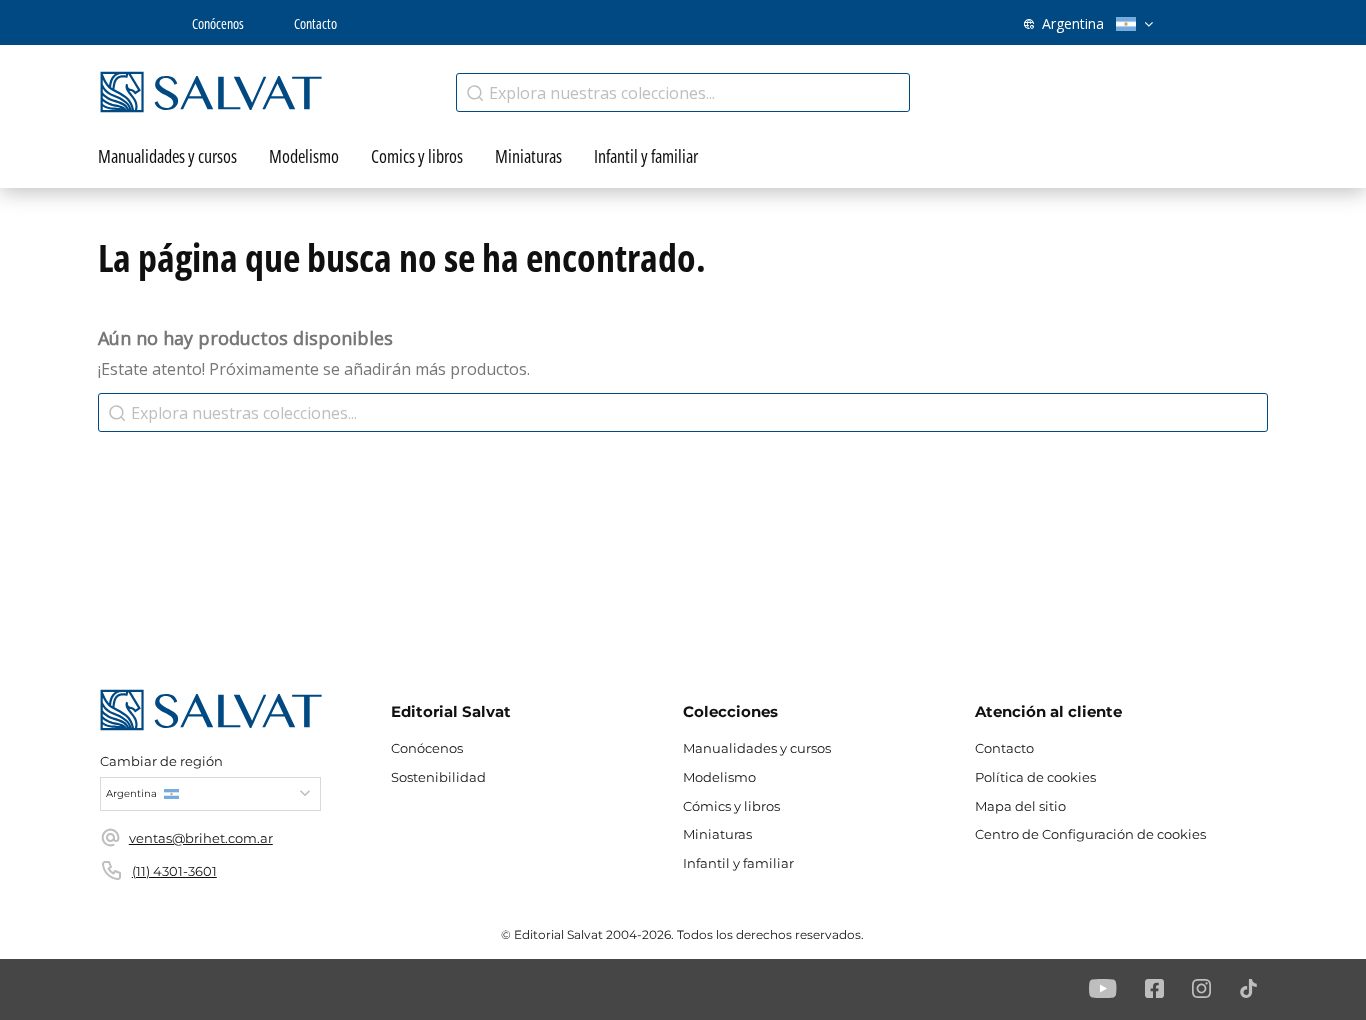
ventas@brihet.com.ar (201, 838)
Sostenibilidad (438, 777)
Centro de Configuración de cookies (1090, 834)
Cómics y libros (731, 806)
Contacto (315, 23)
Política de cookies (1035, 777)
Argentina (1073, 23)
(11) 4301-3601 (174, 871)
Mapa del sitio (1020, 806)
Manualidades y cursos (757, 748)
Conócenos (218, 23)
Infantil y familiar (738, 863)
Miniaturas (717, 834)
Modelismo (719, 777)
